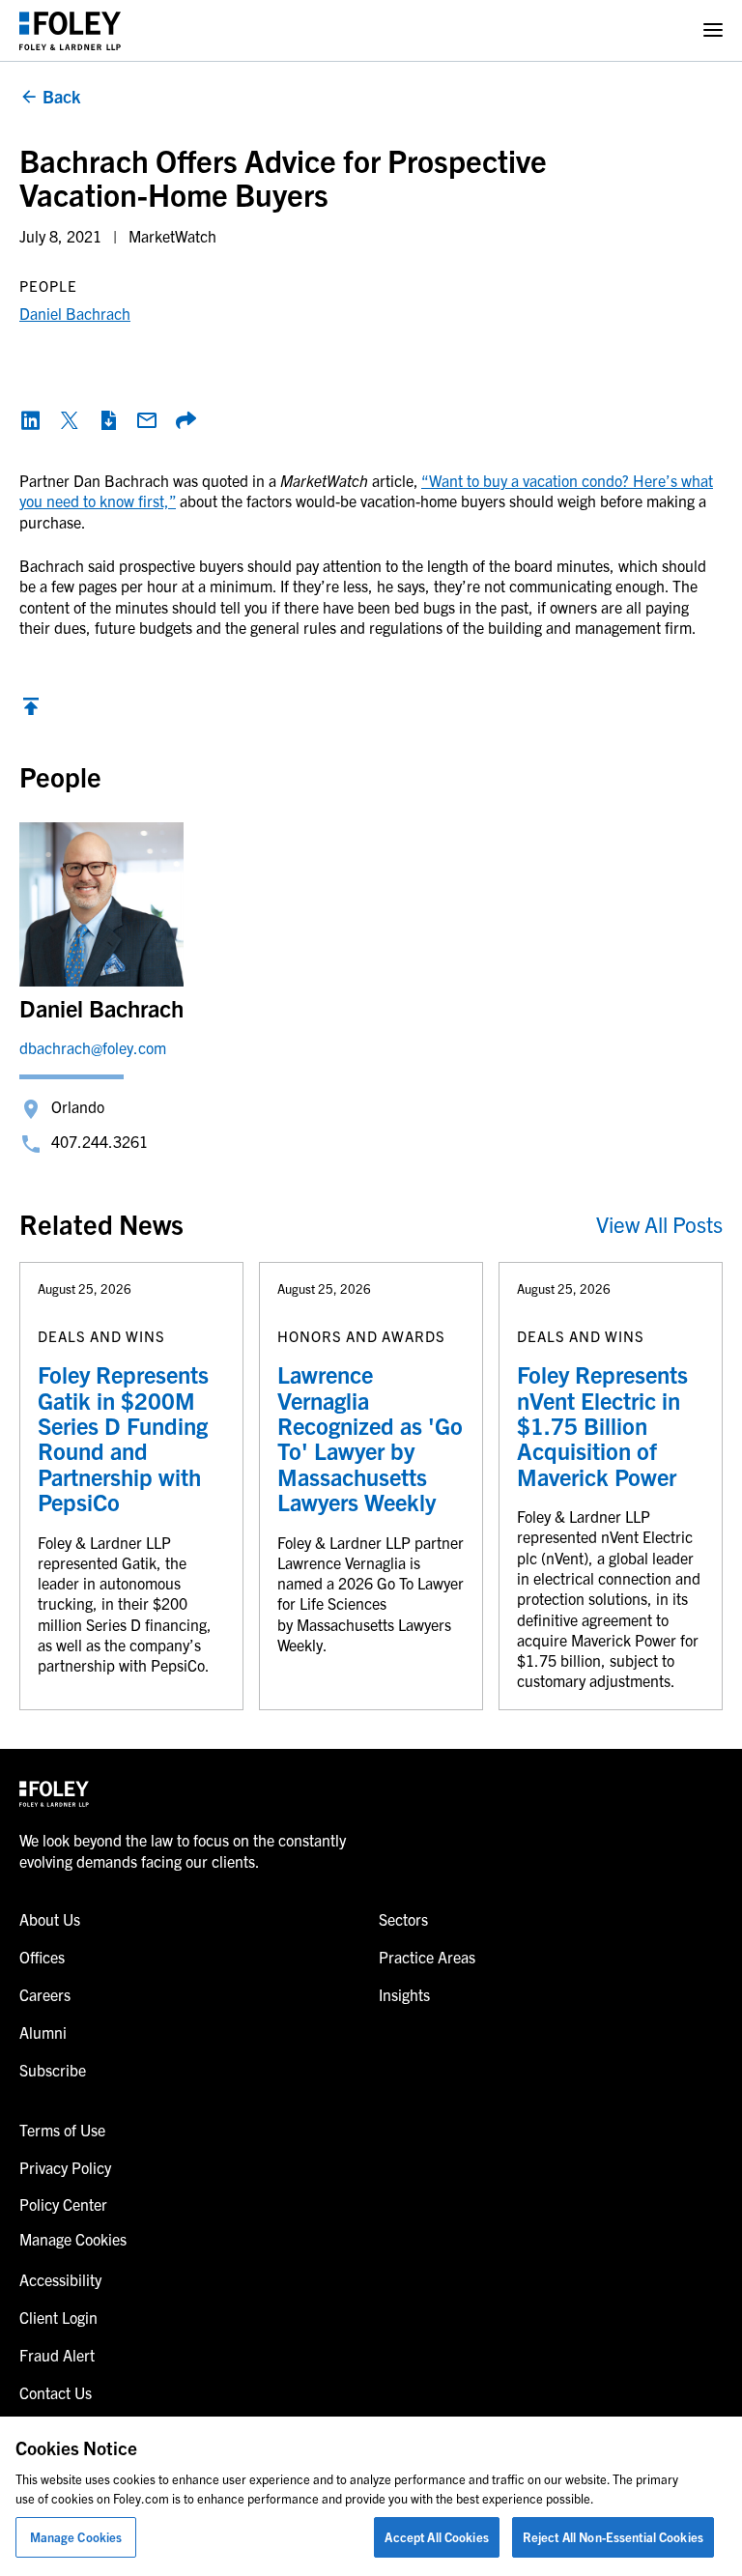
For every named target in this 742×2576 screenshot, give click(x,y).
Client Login (58, 2317)
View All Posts (659, 1224)
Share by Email (147, 420)
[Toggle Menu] (713, 30)
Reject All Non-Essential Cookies (613, 2537)
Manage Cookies (76, 2537)
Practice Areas (427, 1957)
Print (108, 420)
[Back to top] (31, 711)
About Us (50, 1919)
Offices (42, 1957)
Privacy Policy (65, 2167)
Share (185, 420)
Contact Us (56, 2392)
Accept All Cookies (436, 2537)
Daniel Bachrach (75, 313)
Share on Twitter (70, 420)
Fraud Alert (57, 2355)
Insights (404, 1994)
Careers (45, 1994)
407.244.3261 (100, 1141)
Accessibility (60, 2279)
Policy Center (63, 2204)
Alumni (43, 2032)
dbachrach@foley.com (93, 1047)
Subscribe (53, 2070)
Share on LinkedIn (31, 420)
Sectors (403, 1919)
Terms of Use (62, 2130)
